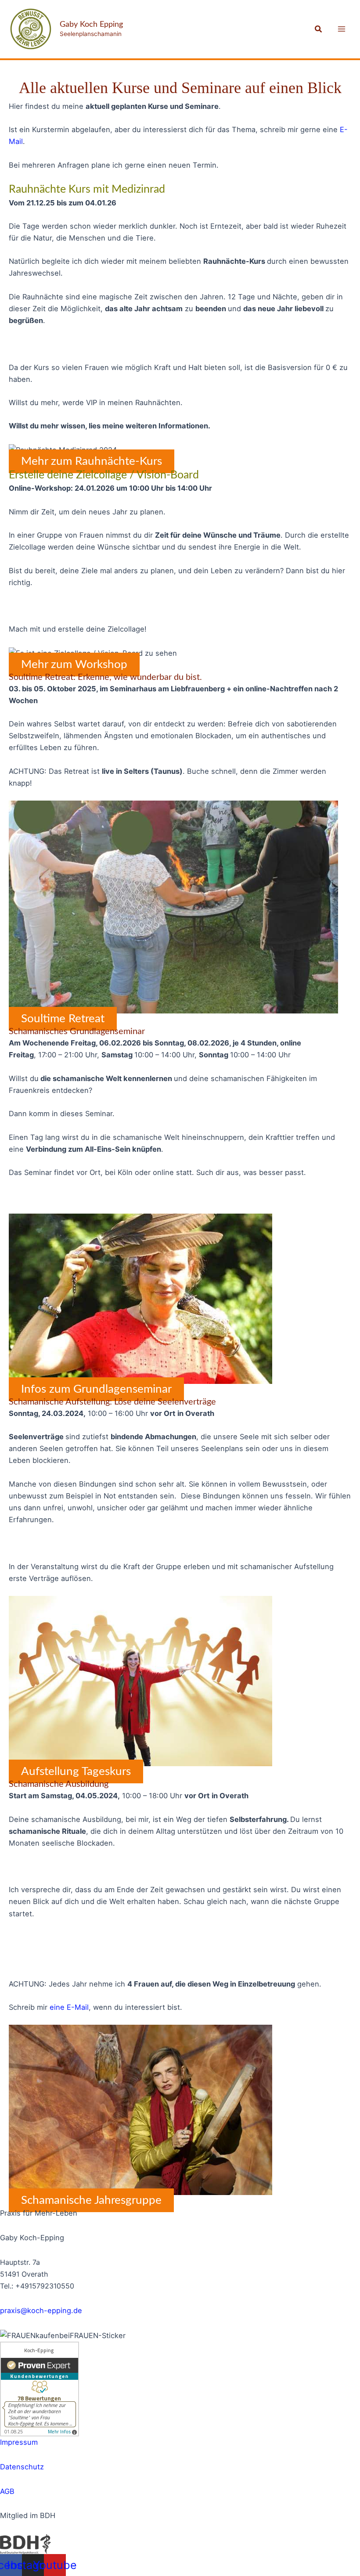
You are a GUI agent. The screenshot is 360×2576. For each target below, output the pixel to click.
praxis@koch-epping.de (41, 2310)
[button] (319, 29)
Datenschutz (22, 2467)
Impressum (19, 2442)
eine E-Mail (69, 2007)
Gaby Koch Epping (91, 24)
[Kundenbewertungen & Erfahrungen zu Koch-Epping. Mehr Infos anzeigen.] (40, 2388)
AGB (7, 2491)
